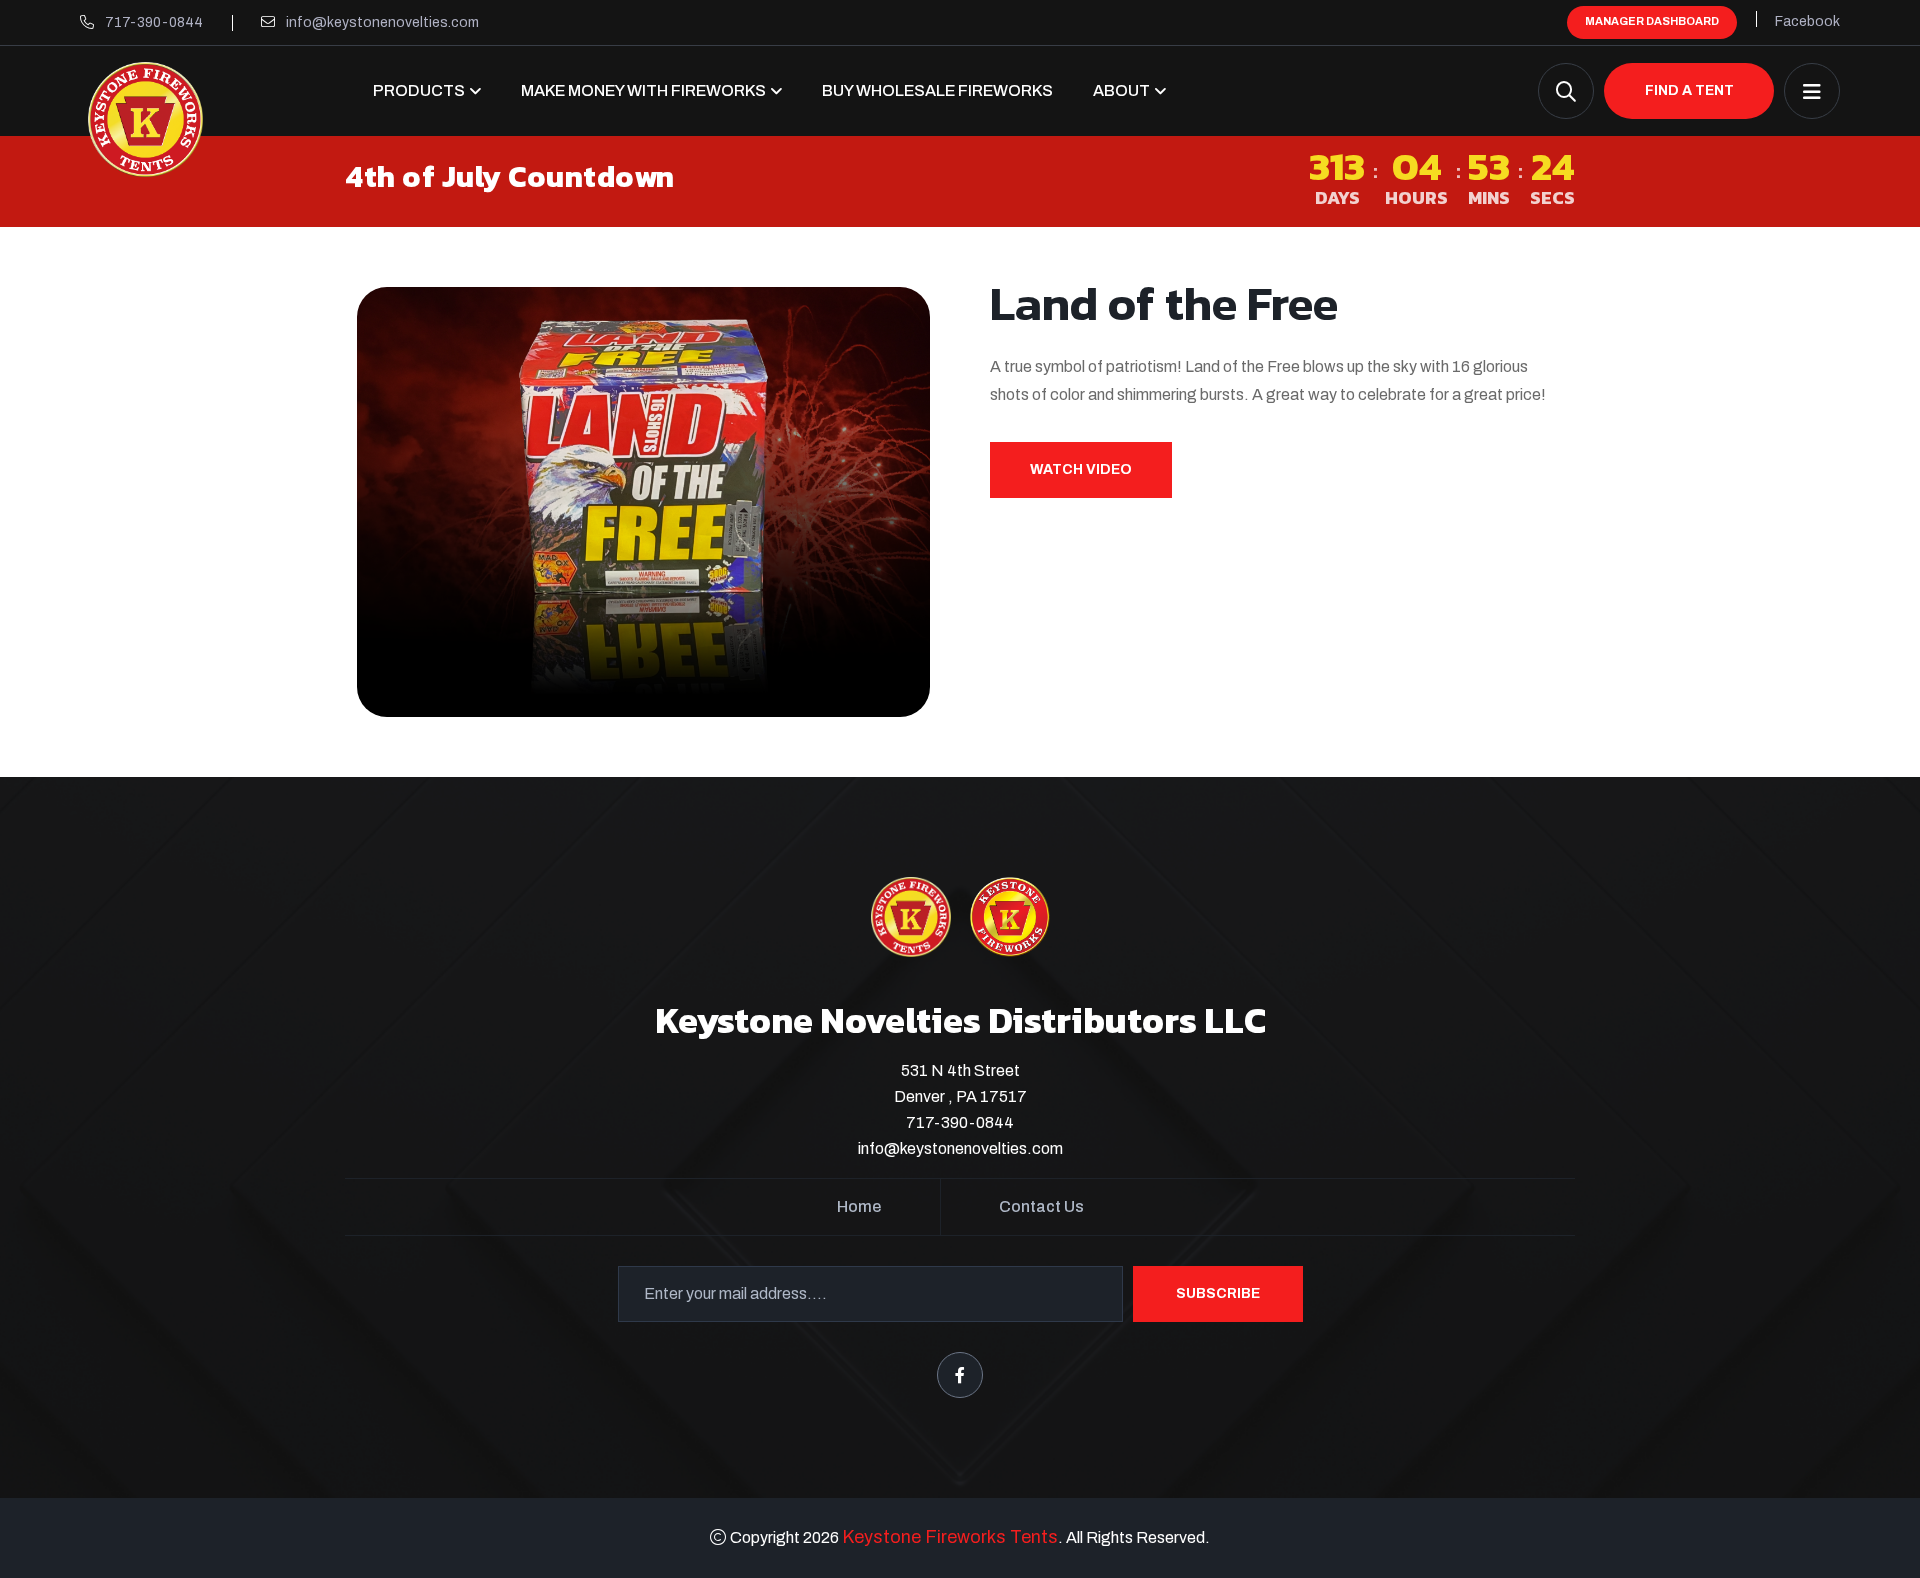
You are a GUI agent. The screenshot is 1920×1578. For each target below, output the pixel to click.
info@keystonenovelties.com (382, 22)
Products (419, 90)
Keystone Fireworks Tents (950, 1537)
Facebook (1807, 21)
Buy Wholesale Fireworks (937, 90)
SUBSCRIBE (1218, 1293)
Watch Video (1081, 469)
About (1121, 90)
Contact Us (1041, 1206)
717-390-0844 (154, 22)
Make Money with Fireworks (643, 90)
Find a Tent (1689, 90)
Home (859, 1206)
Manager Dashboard (1652, 21)
